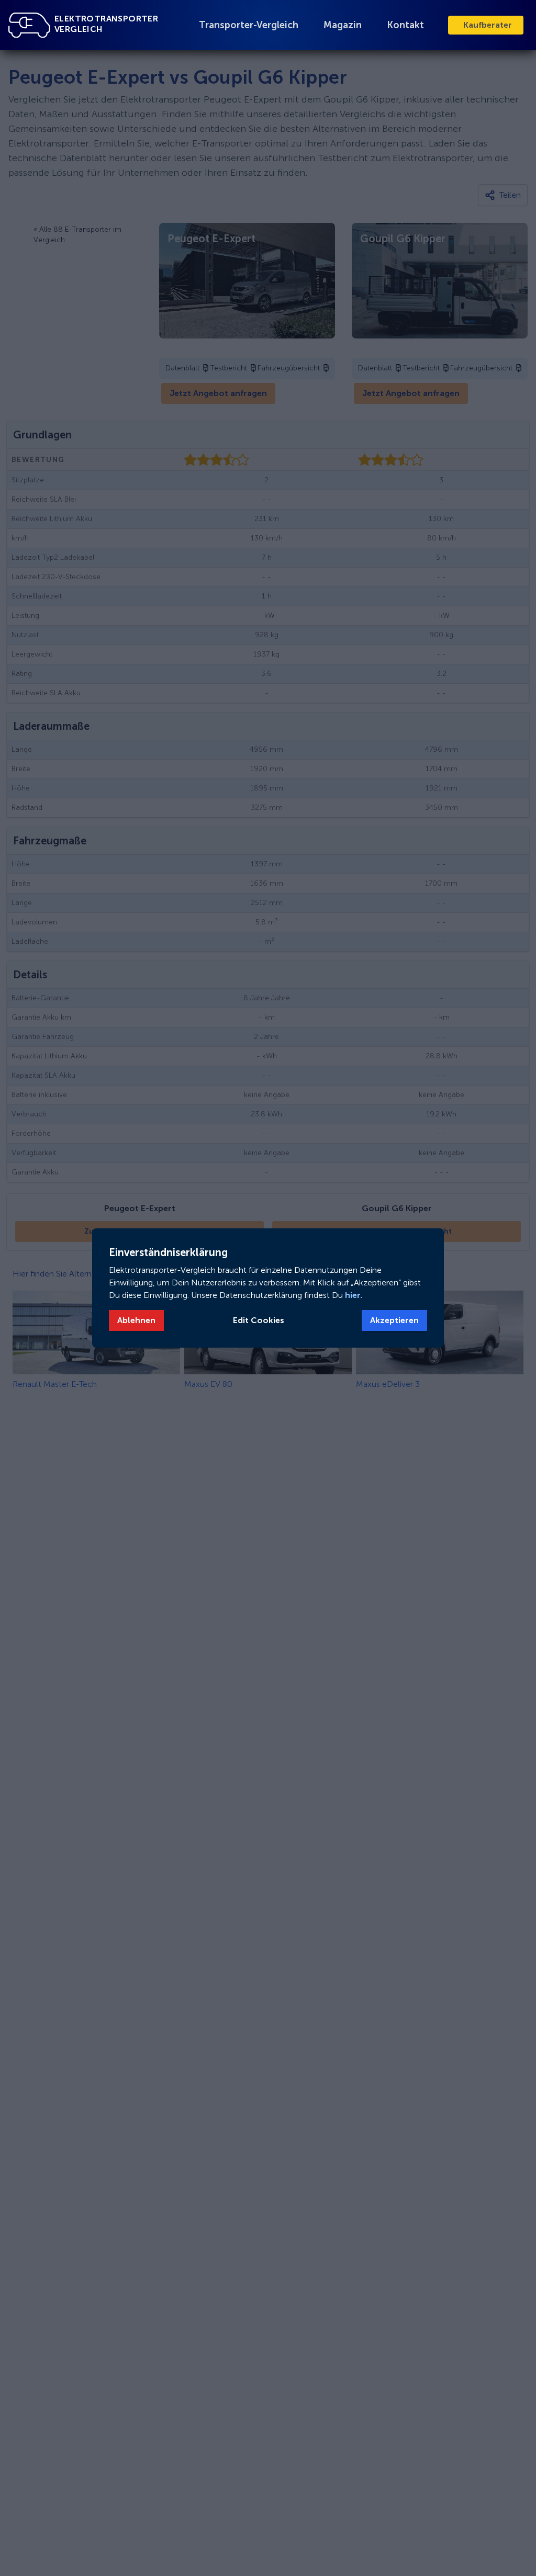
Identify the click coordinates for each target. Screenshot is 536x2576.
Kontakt (405, 25)
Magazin (343, 25)
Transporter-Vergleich (249, 25)
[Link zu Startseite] (29, 25)
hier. (353, 1295)
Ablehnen (136, 1320)
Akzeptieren (394, 1320)
